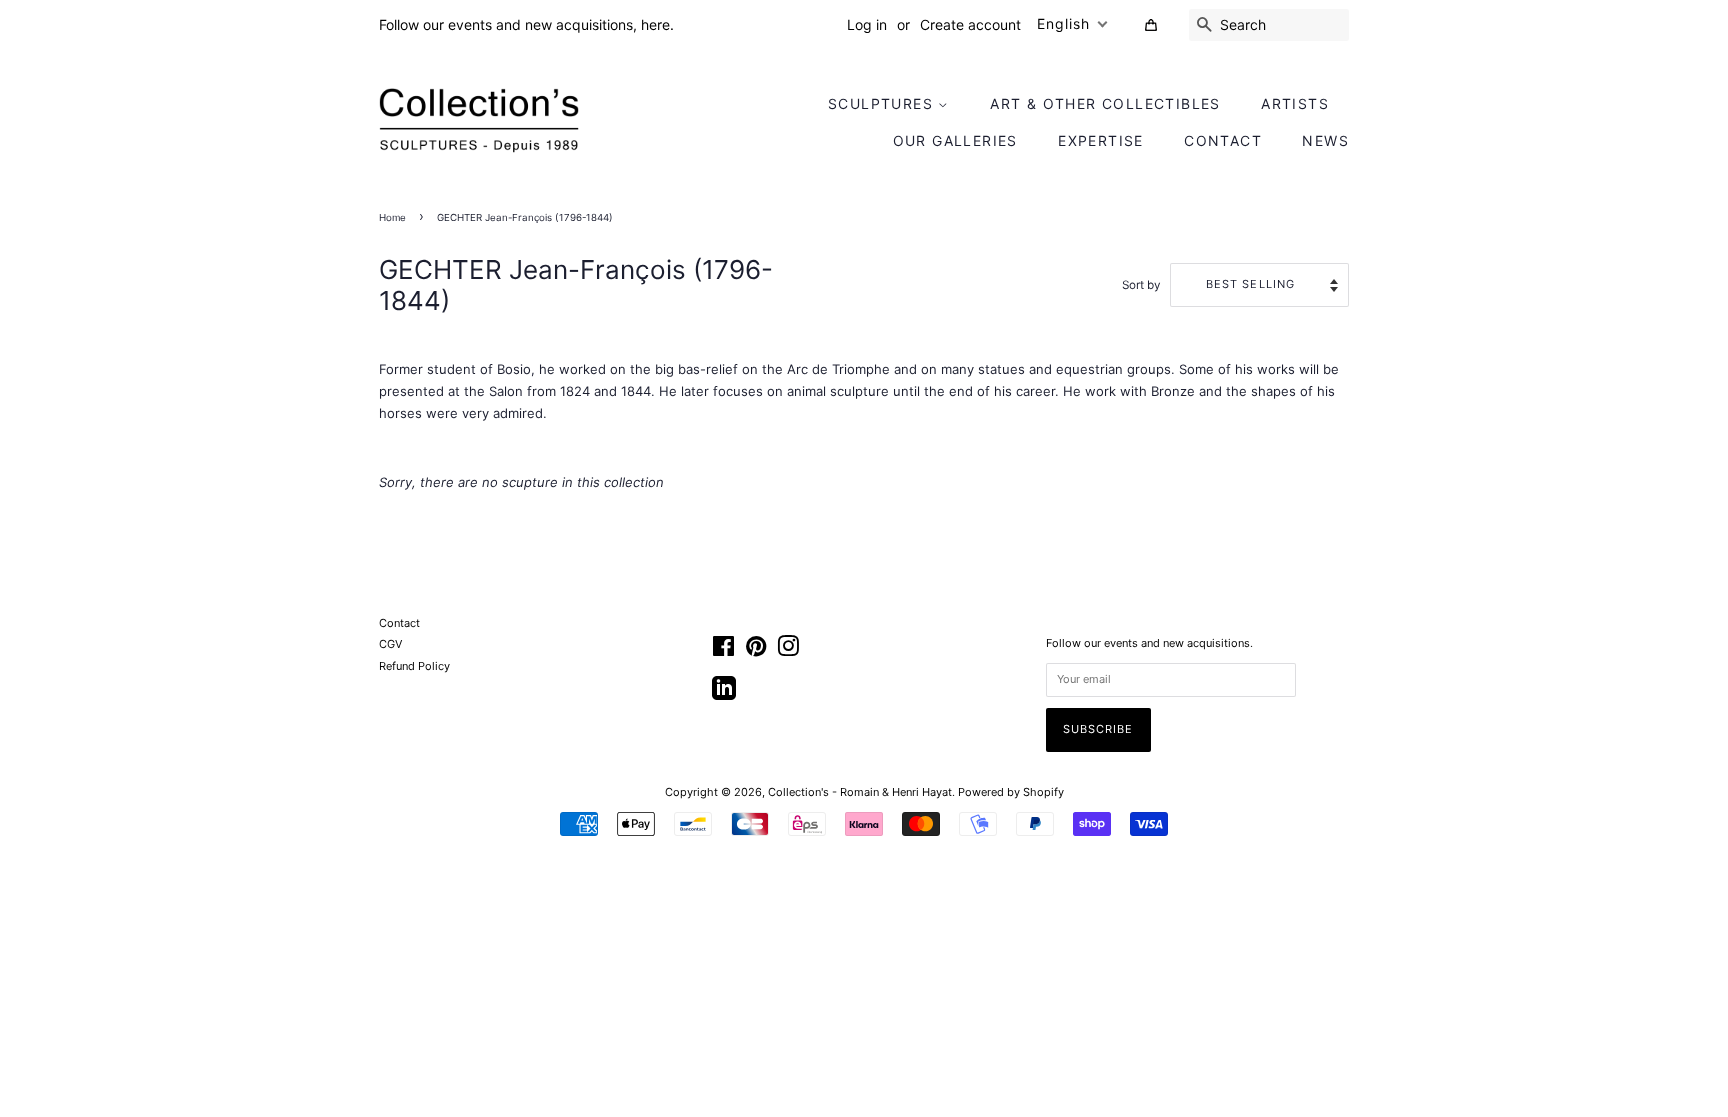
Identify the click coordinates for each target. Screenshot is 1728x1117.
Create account (970, 24)
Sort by (1141, 285)
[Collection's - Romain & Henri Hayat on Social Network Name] (724, 695)
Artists (1295, 103)
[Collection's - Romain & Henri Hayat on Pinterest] (756, 651)
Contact (1223, 140)
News (1325, 140)
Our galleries (955, 140)
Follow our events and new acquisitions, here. (526, 24)
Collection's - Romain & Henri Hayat (860, 792)
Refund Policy (414, 666)
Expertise (1101, 140)
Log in (867, 24)
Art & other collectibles (1105, 103)
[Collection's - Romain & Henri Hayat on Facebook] (723, 651)
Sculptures (883, 103)
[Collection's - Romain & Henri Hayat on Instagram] (788, 651)
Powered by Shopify (1011, 792)
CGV (390, 644)
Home (392, 217)
